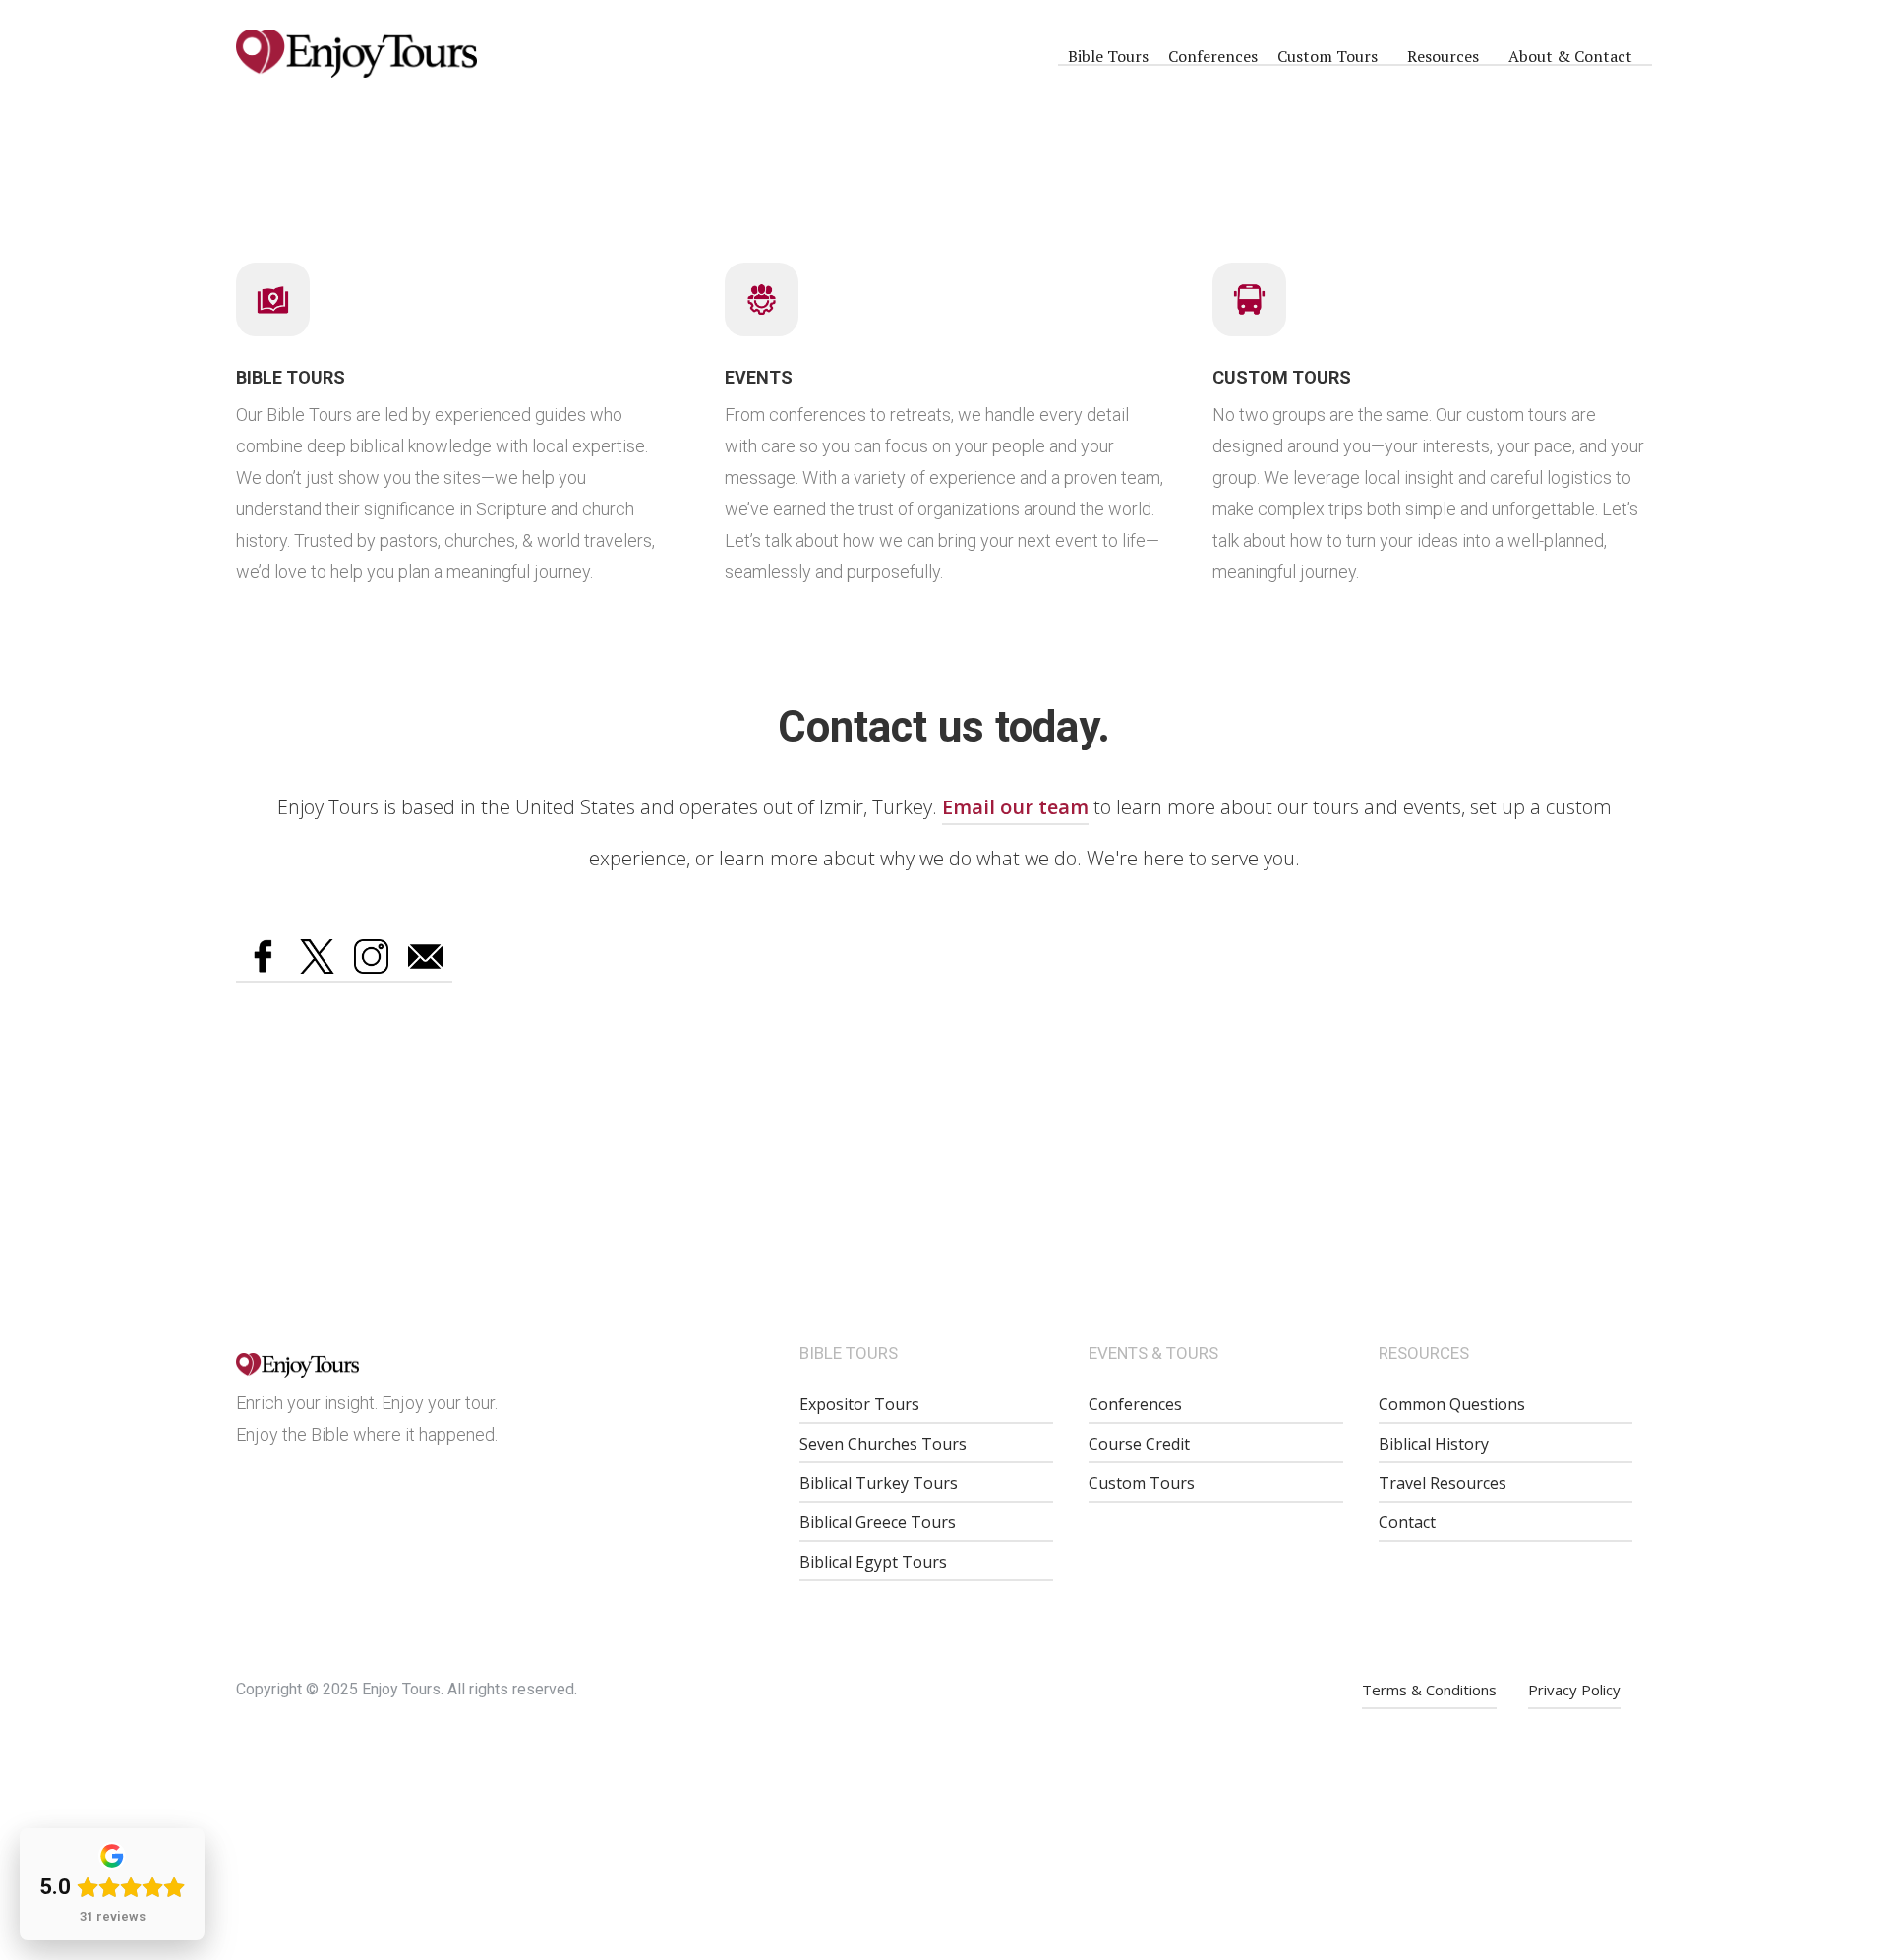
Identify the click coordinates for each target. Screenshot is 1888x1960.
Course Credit (1139, 1444)
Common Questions (1452, 1404)
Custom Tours (1327, 56)
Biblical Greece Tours (878, 1522)
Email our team (1015, 807)
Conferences (1213, 56)
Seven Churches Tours (883, 1444)
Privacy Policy (1574, 1690)
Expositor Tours (859, 1404)
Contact (1407, 1522)
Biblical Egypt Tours (873, 1562)
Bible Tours (1108, 56)
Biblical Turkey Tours (879, 1483)
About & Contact (1570, 56)
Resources (1443, 56)
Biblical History (1434, 1444)
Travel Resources (1443, 1483)
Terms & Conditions (1429, 1690)
